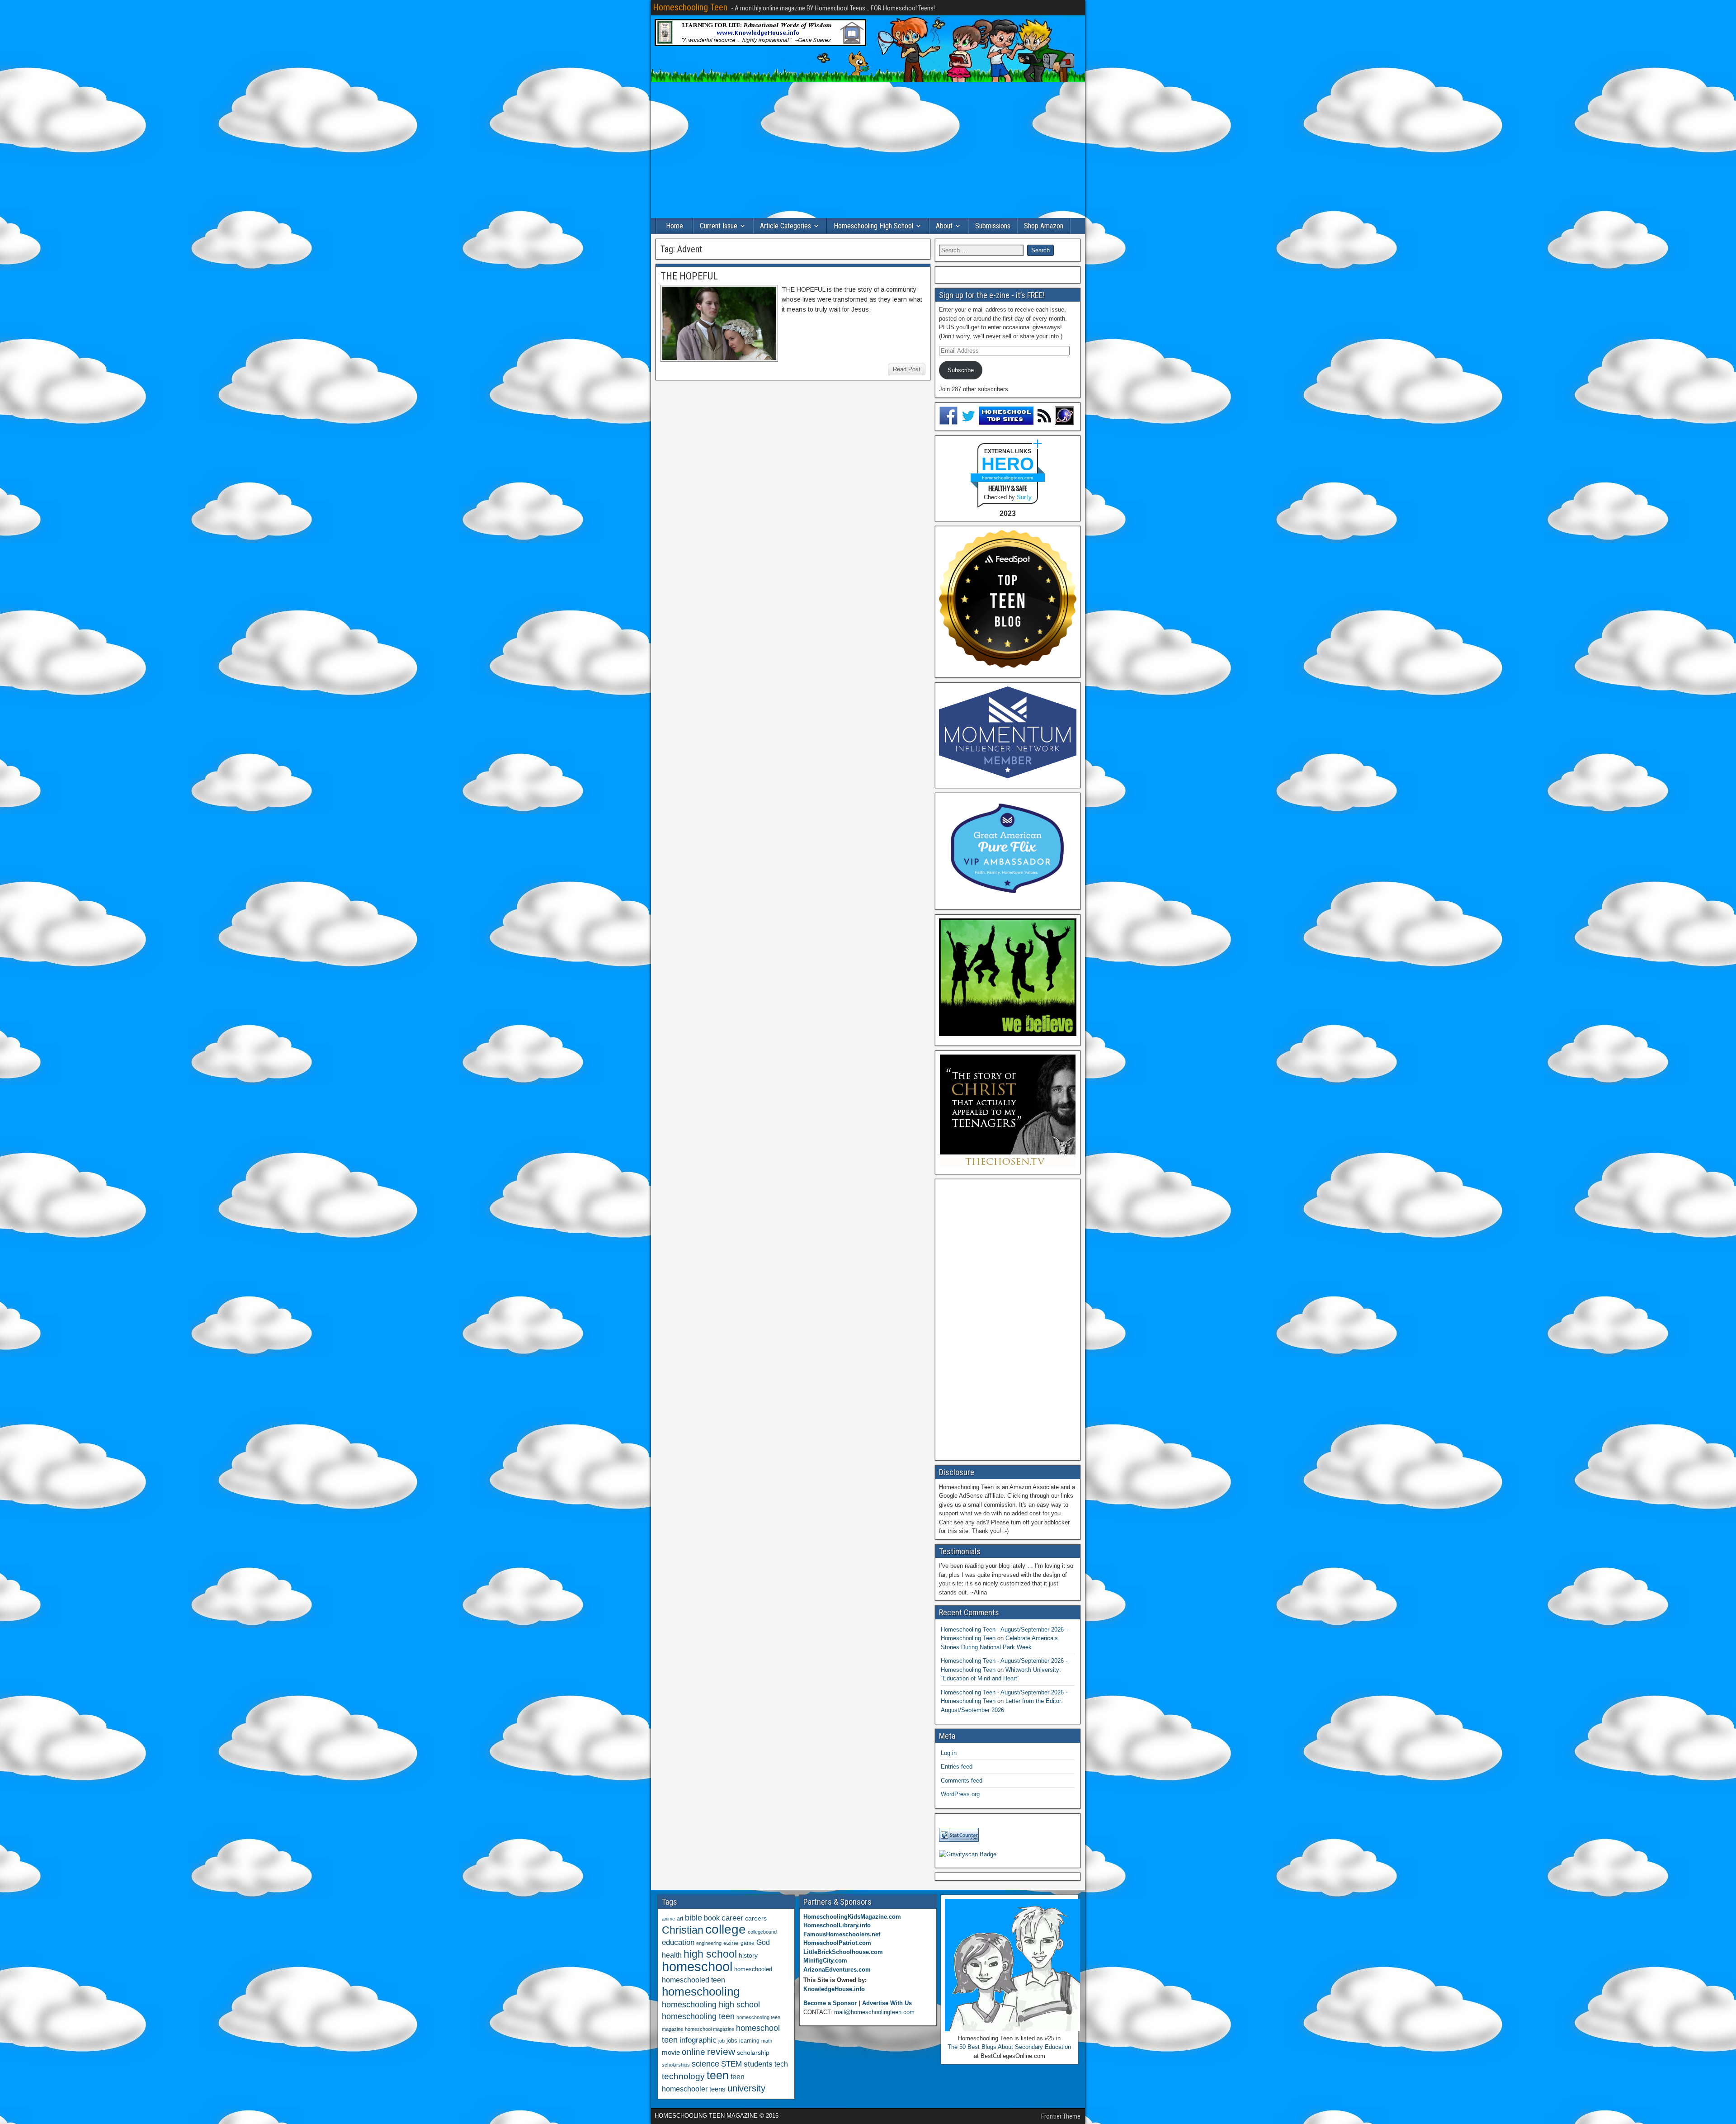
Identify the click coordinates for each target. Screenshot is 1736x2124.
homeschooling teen (698, 2016)
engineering (709, 1943)
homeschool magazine (710, 2029)
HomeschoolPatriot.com (837, 1943)
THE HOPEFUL (689, 276)
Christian (683, 1930)
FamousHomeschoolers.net (842, 1934)
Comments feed (962, 1781)
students (758, 2064)
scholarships (676, 2065)
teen (718, 2075)
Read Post (907, 369)
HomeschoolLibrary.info (837, 1925)
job (722, 2041)
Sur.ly (1024, 497)
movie (671, 2052)
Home (675, 226)
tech (781, 2064)
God (763, 1942)
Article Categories (785, 226)
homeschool (697, 1966)
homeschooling (701, 1992)
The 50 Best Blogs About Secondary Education (1009, 2047)
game (748, 1943)
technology (683, 2076)
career (732, 1918)
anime (668, 1919)
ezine (731, 1943)
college (726, 1929)
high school (710, 1954)
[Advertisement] (868, 150)
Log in (949, 1753)
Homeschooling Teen (690, 7)
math (767, 2041)
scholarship (753, 2053)
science (705, 2064)
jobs (732, 2041)
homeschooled (753, 1969)
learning (749, 2041)
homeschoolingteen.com (1007, 478)
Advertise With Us (887, 2003)
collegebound (762, 1932)
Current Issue (719, 226)
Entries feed (957, 1767)
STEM (731, 2064)
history (748, 1955)
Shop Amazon (1044, 226)
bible (693, 1918)
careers (756, 1918)
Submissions (993, 226)
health (672, 1955)
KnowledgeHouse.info (834, 1989)
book (712, 1918)
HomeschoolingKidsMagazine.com (852, 1917)
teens (717, 2089)
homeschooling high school (711, 2005)
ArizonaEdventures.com (837, 1970)
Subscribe (961, 370)
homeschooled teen (693, 1980)
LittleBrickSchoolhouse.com (843, 1952)
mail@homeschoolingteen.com (874, 2012)
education (678, 1942)
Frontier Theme (1061, 2116)
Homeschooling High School (873, 226)
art (680, 1919)
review (721, 2052)
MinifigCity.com (825, 1961)
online (693, 2052)
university (746, 2088)
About (944, 226)
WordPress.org (960, 1794)
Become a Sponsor (830, 2003)
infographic (698, 2040)
